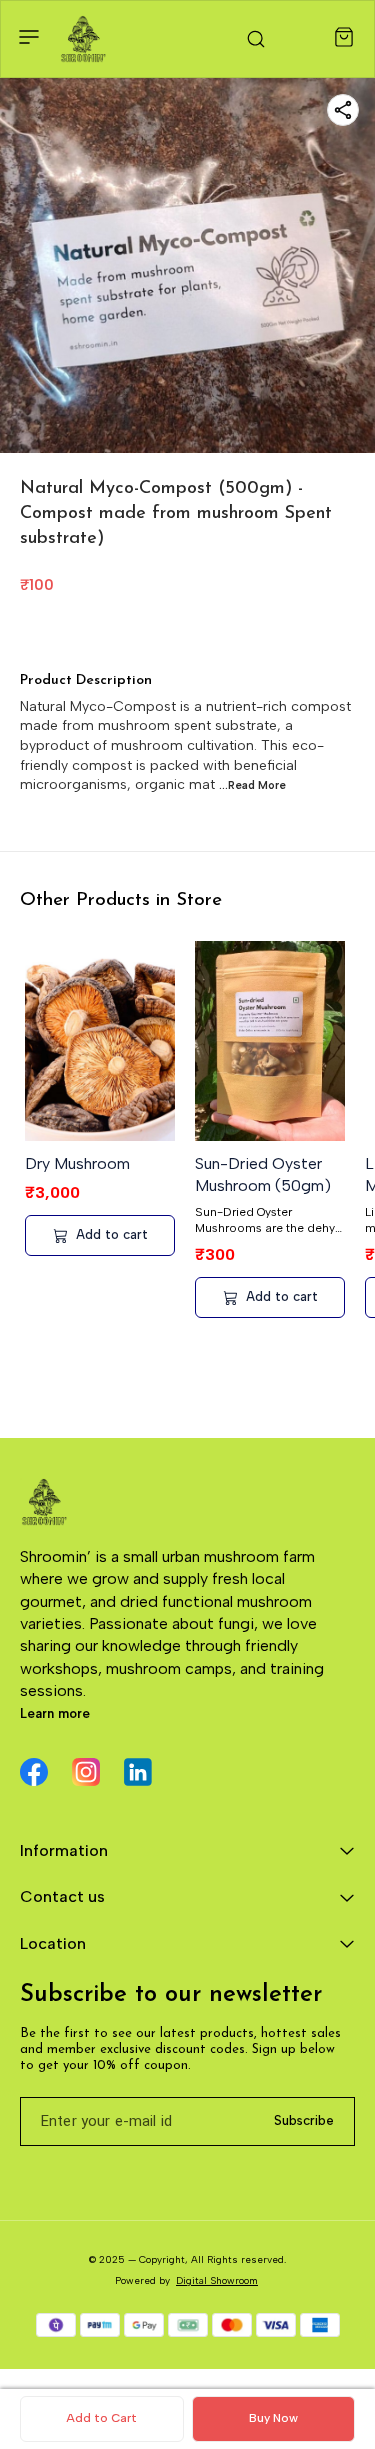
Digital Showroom (217, 2280)
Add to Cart (101, 2418)
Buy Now (273, 2418)
